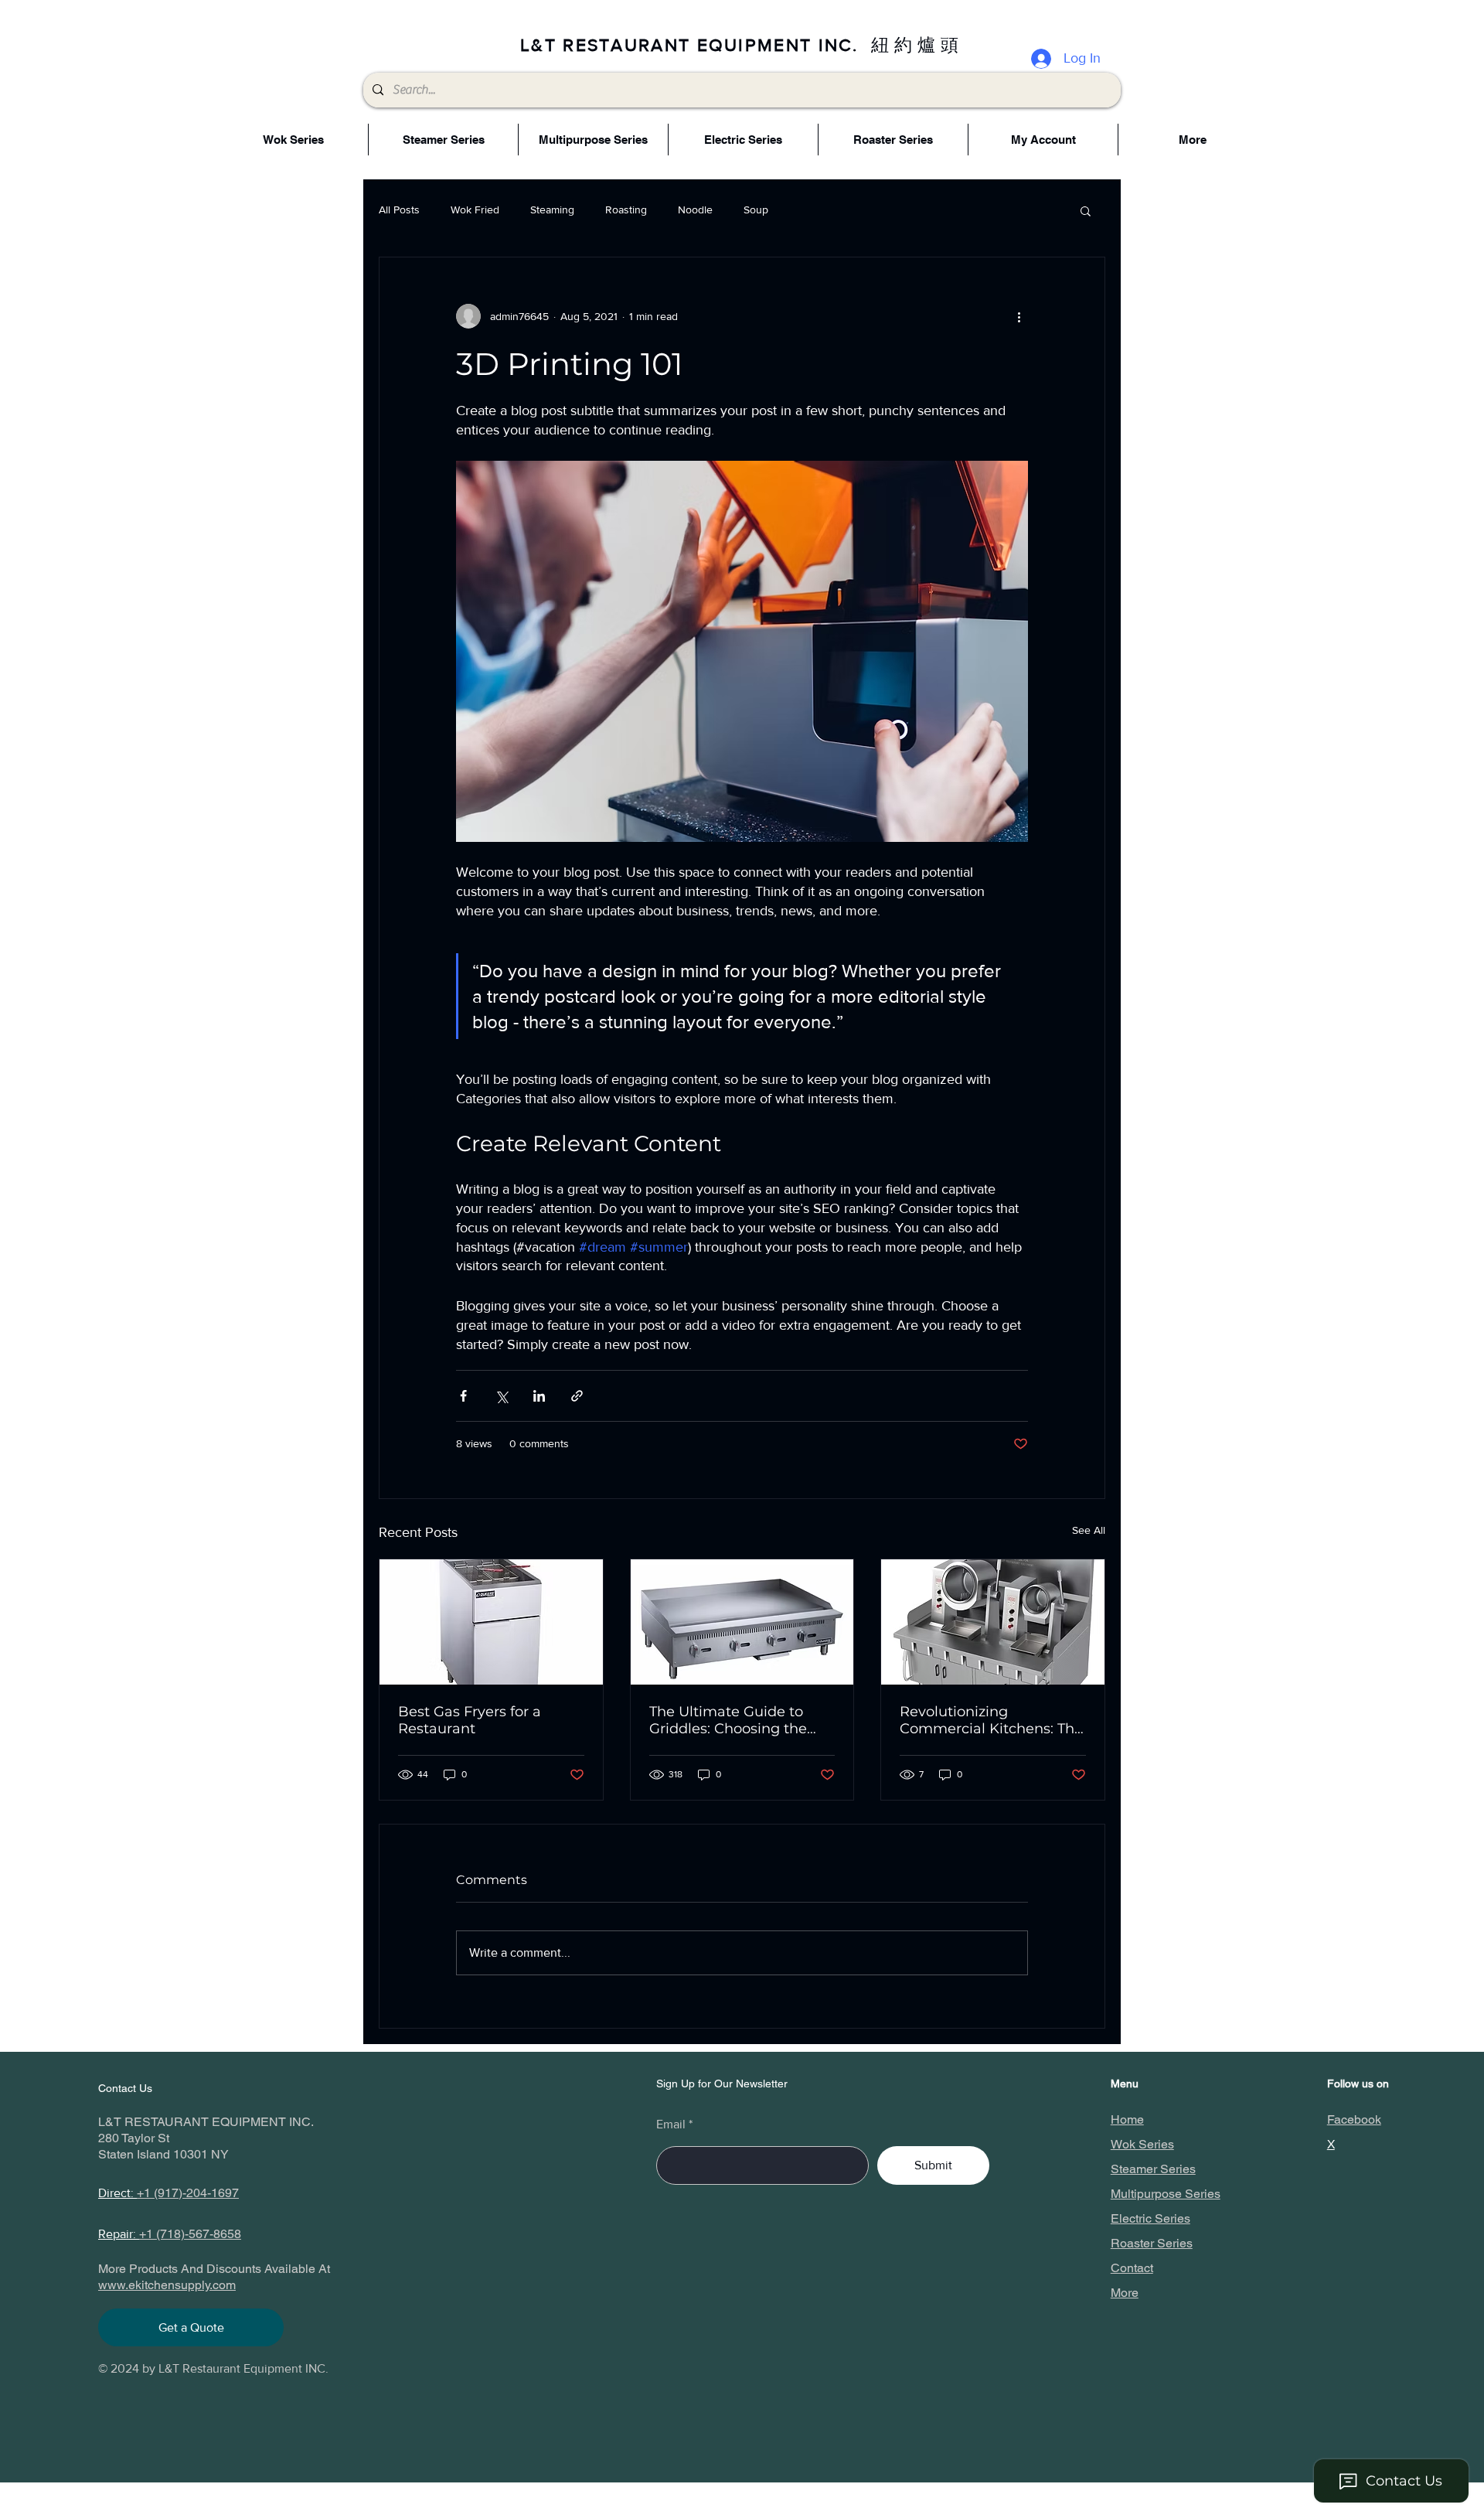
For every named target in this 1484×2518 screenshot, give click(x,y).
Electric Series (1150, 2218)
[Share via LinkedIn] (539, 1396)
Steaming (552, 210)
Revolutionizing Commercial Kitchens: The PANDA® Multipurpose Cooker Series (991, 1720)
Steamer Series (1153, 2169)
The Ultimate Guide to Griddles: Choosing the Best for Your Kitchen (728, 1720)
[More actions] (1019, 316)
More (1125, 2293)
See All (1089, 1530)
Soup (756, 210)
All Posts (399, 210)
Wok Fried (475, 210)
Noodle (695, 210)
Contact (1132, 2268)
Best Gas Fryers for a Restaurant (470, 1720)
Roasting (626, 210)
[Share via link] (577, 1396)
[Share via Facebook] (463, 1396)
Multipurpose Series (1166, 2194)
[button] (1086, 210)
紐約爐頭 (917, 45)
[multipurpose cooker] (993, 1622)
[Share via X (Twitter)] (501, 1396)
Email (671, 2124)
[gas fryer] (491, 1622)
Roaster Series (1152, 2243)
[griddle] (742, 1622)
